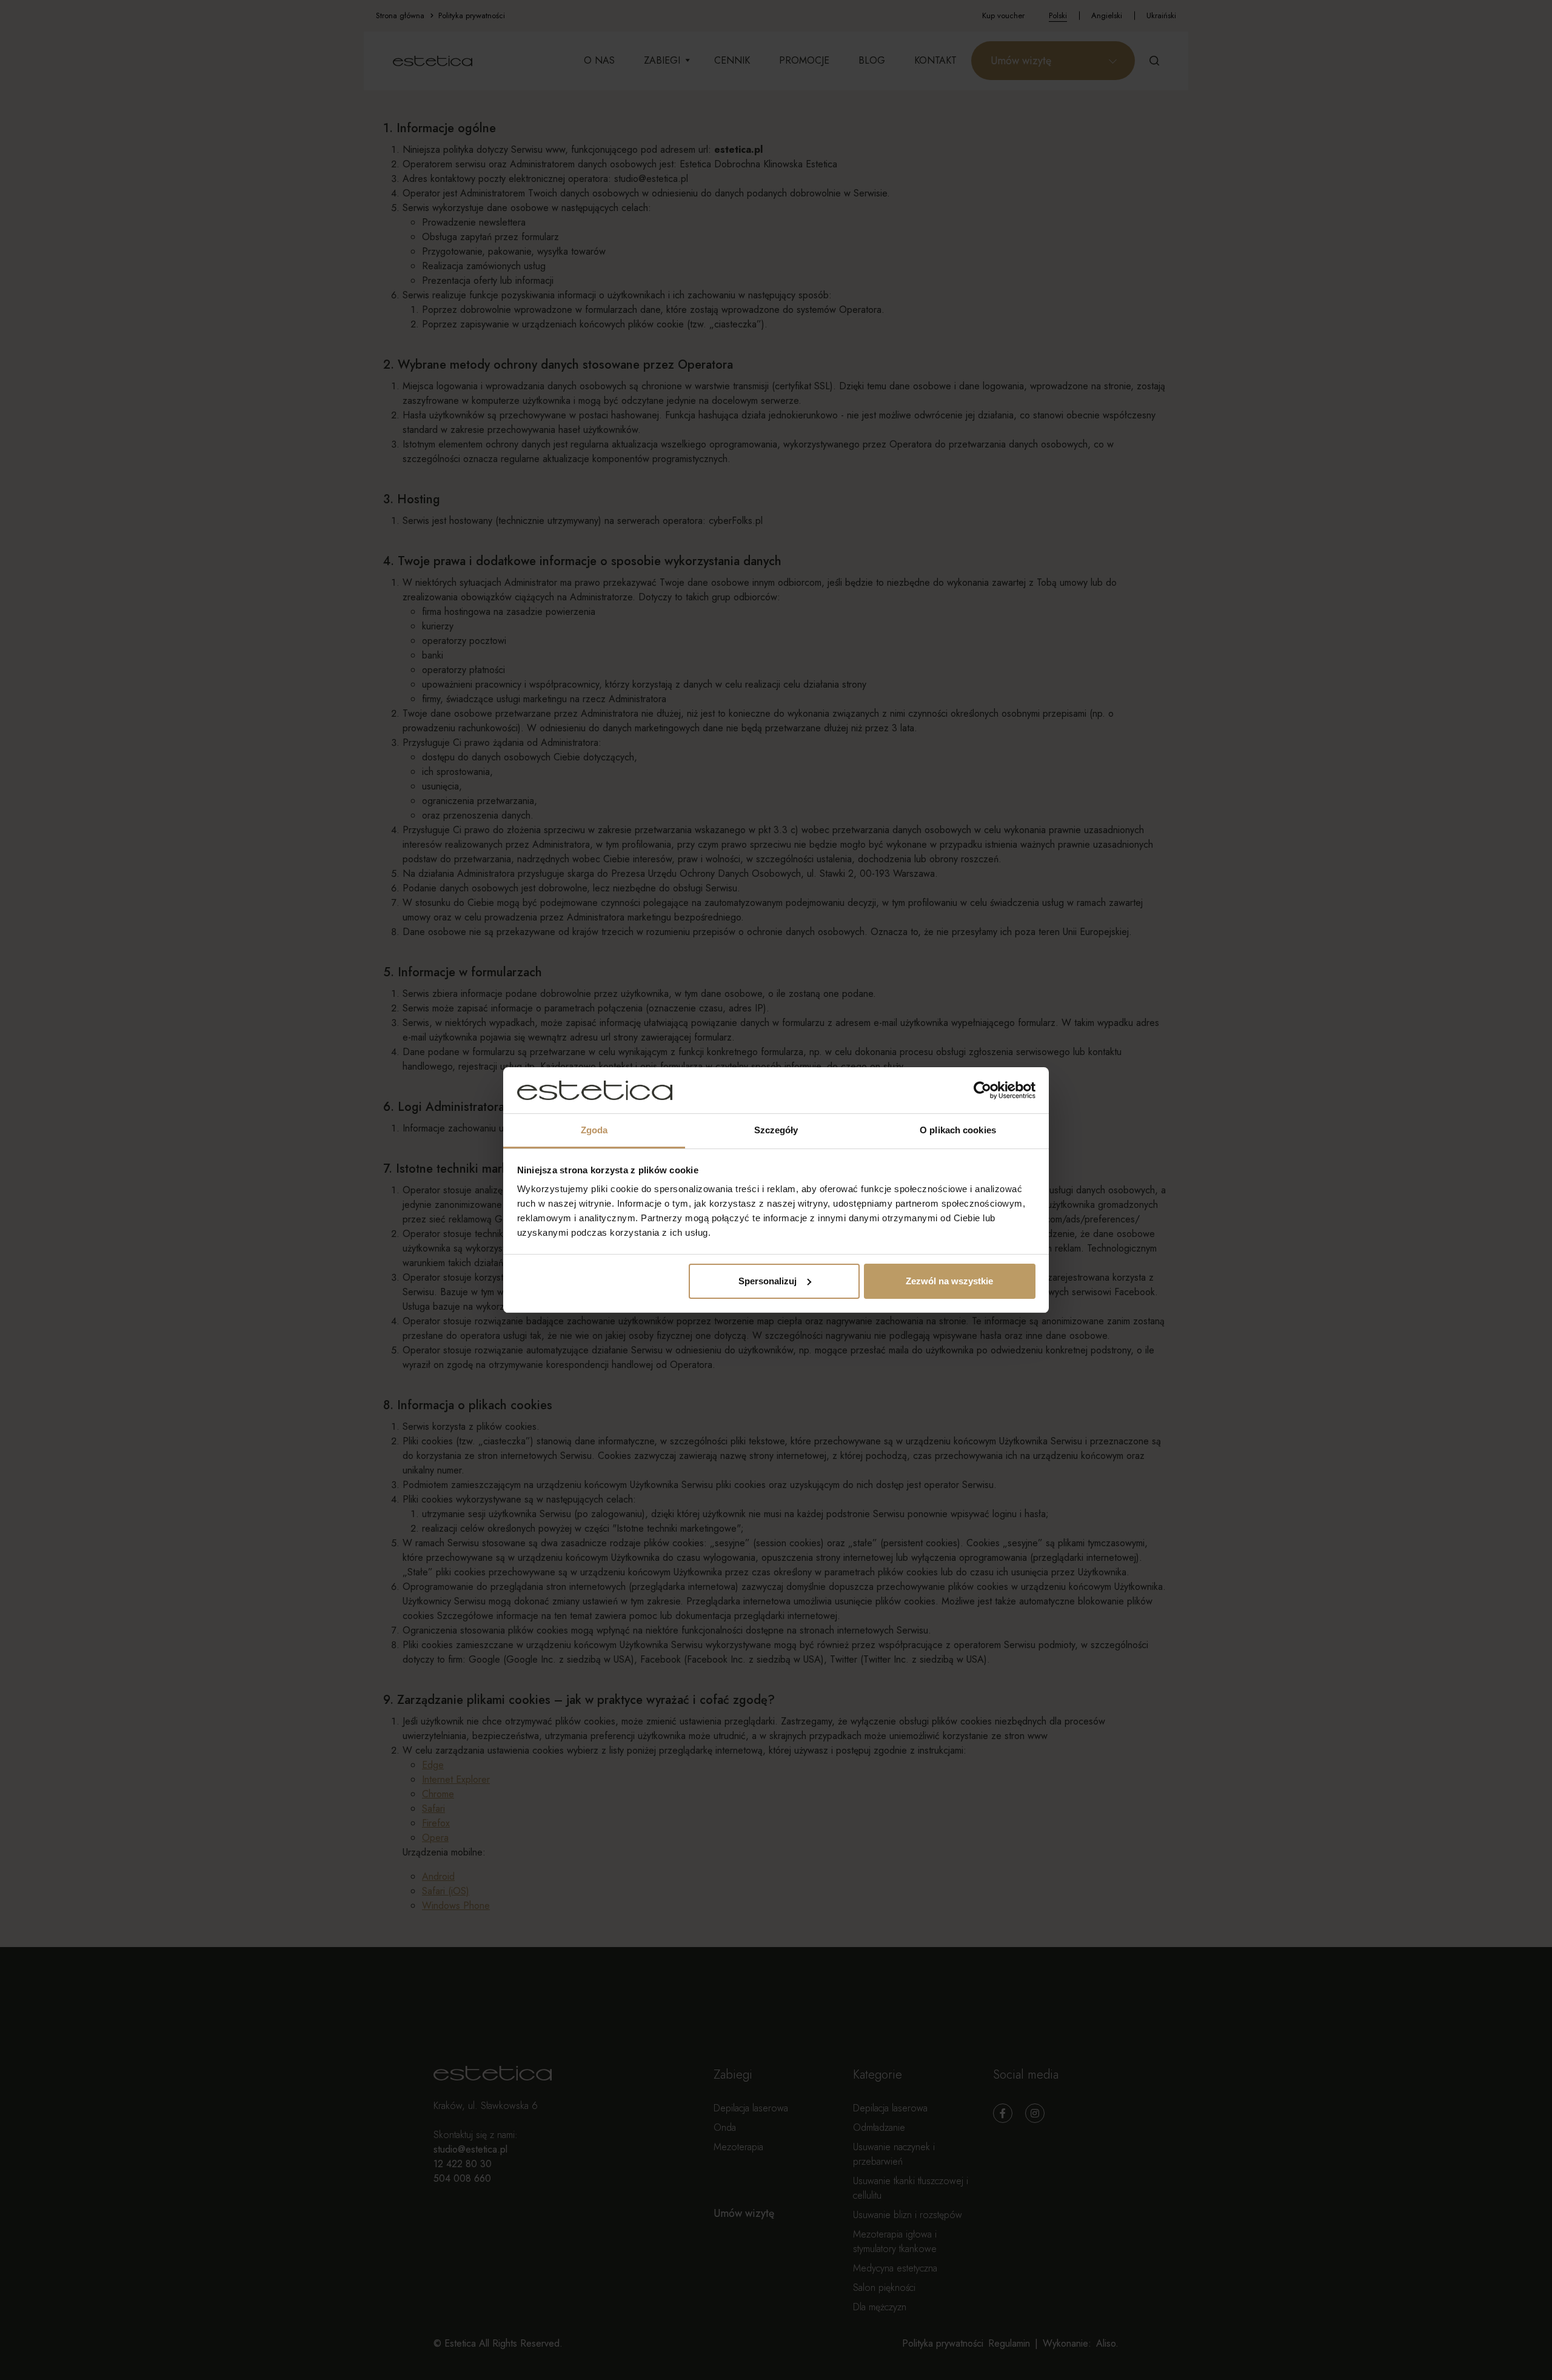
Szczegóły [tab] (776, 1130)
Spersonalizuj (768, 1281)
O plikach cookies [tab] (958, 1130)
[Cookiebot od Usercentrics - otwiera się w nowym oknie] (982, 1090)
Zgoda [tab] (594, 1130)
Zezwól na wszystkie (949, 1281)
